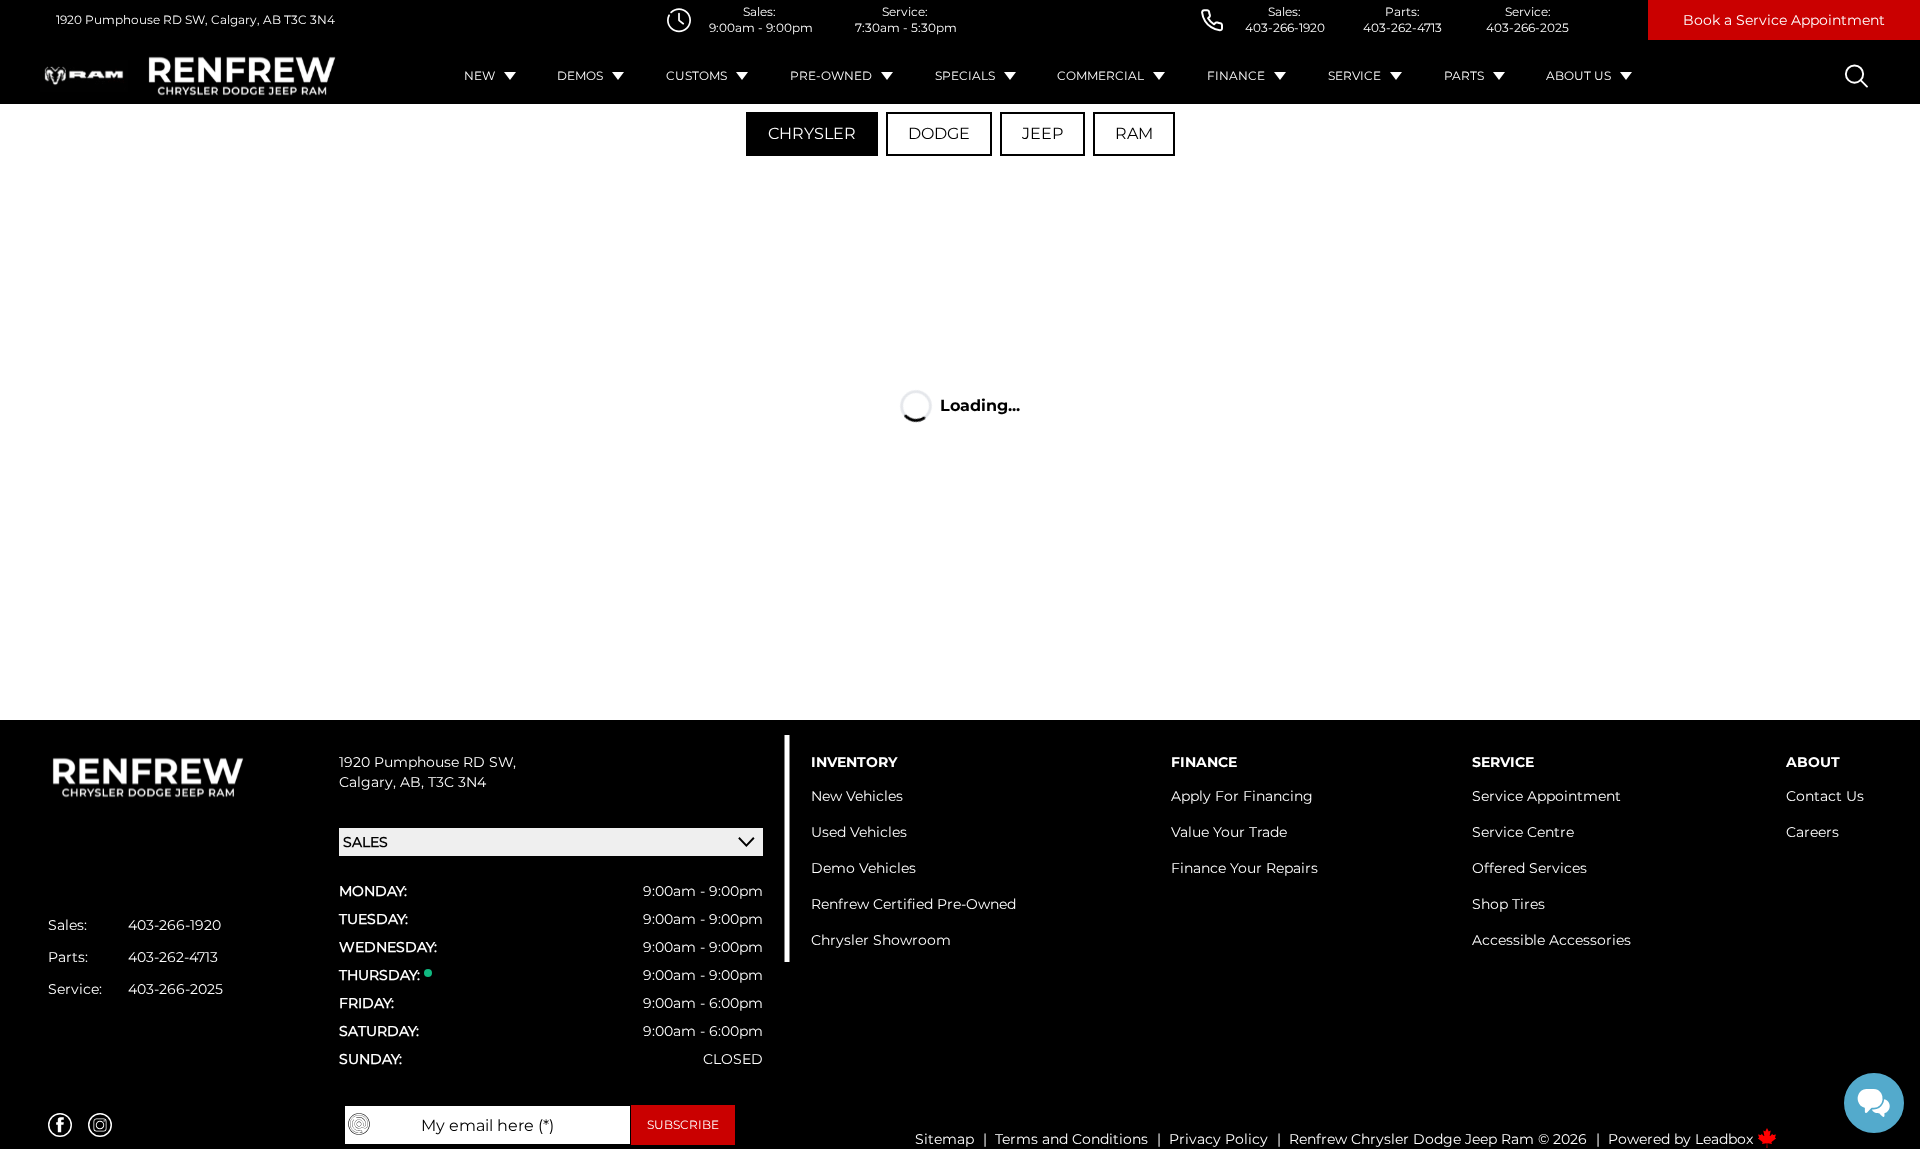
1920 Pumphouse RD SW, (132, 19)
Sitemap (944, 1139)
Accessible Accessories (1551, 940)
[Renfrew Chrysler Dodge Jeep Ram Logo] (242, 76)
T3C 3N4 (308, 19)
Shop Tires (1508, 904)
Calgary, (369, 782)
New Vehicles (857, 796)
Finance (1236, 75)
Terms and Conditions (1071, 1139)
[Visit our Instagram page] (100, 1125)
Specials (965, 75)
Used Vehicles (859, 832)
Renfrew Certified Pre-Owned (913, 904)
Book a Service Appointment (1784, 20)
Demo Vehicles (863, 868)
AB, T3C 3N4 (443, 782)
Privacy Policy (1218, 1139)
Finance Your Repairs (1244, 868)
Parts (1464, 75)
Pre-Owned (831, 75)
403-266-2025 (1527, 27)
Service (1354, 75)
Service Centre (1523, 832)
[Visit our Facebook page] (60, 1125)
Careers (1812, 832)
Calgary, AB (244, 19)
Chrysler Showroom (881, 940)
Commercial (1100, 75)
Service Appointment (1546, 796)
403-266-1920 (1285, 27)
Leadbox (1726, 1139)
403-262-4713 (1402, 27)
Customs (696, 75)
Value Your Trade (1229, 832)
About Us (1578, 75)
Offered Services (1529, 868)
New (479, 75)
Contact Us (1825, 796)
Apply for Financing (1242, 796)
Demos (580, 75)
